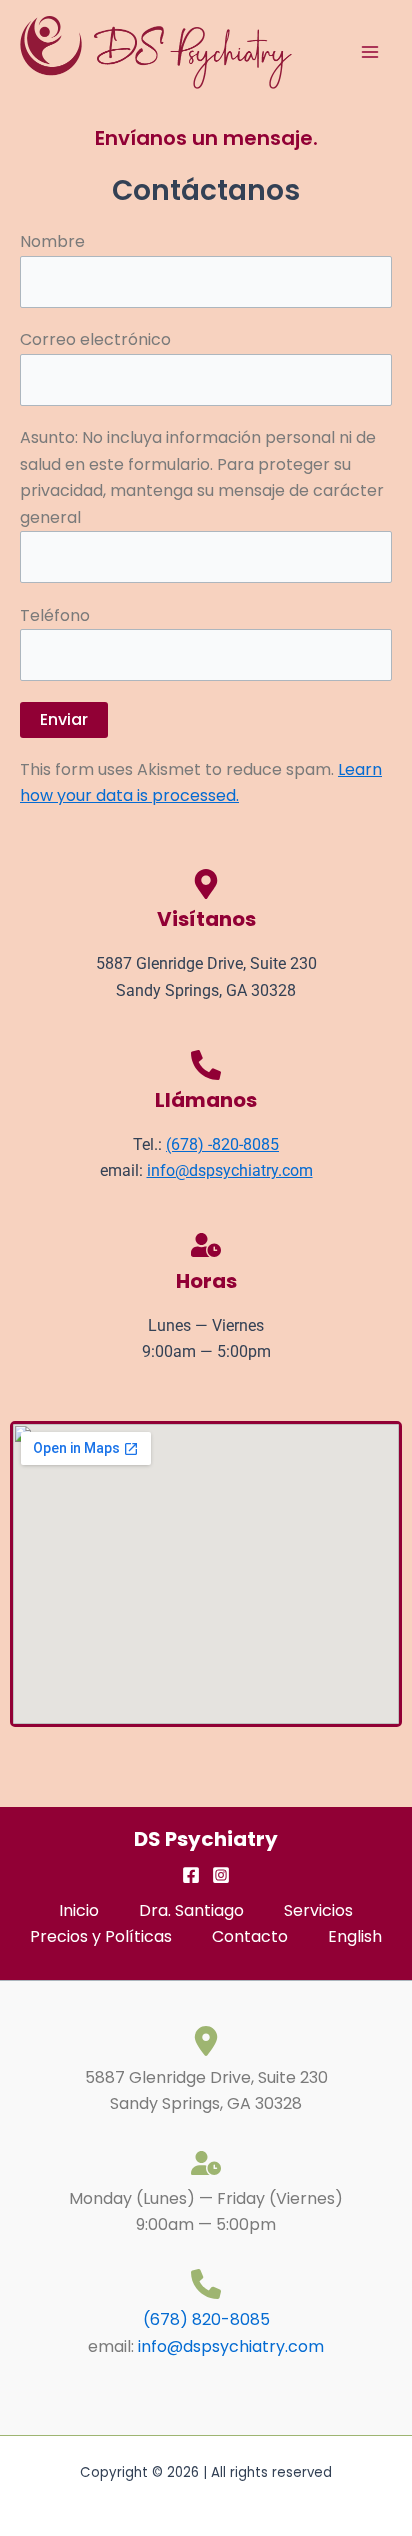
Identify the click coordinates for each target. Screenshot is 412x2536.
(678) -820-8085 (222, 1144)
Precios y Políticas (101, 1936)
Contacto (250, 1936)
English (355, 1936)
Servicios (318, 1910)
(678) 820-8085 (206, 2319)
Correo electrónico (95, 339)
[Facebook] (191, 1875)
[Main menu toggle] (370, 52)
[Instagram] (221, 1875)
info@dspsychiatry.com (230, 1170)
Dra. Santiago (191, 1910)
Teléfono (55, 615)
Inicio (79, 1910)
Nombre (52, 241)
